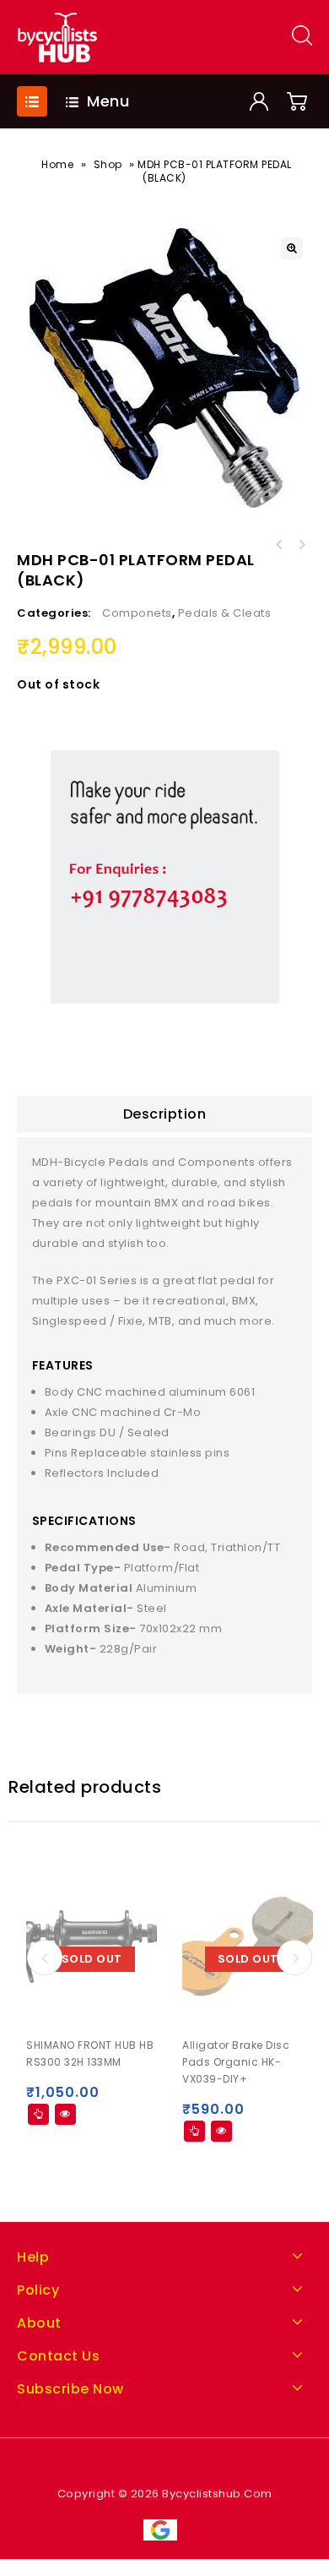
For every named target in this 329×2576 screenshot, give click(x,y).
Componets (137, 613)
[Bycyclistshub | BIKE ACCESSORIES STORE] (57, 37)
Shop (108, 164)
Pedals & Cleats (225, 613)
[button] (292, 248)
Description (165, 1114)
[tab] (164, 1114)
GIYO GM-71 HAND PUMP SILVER (279, 545)
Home (57, 164)
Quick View (65, 2114)
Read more (38, 2114)
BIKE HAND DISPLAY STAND (301, 545)
